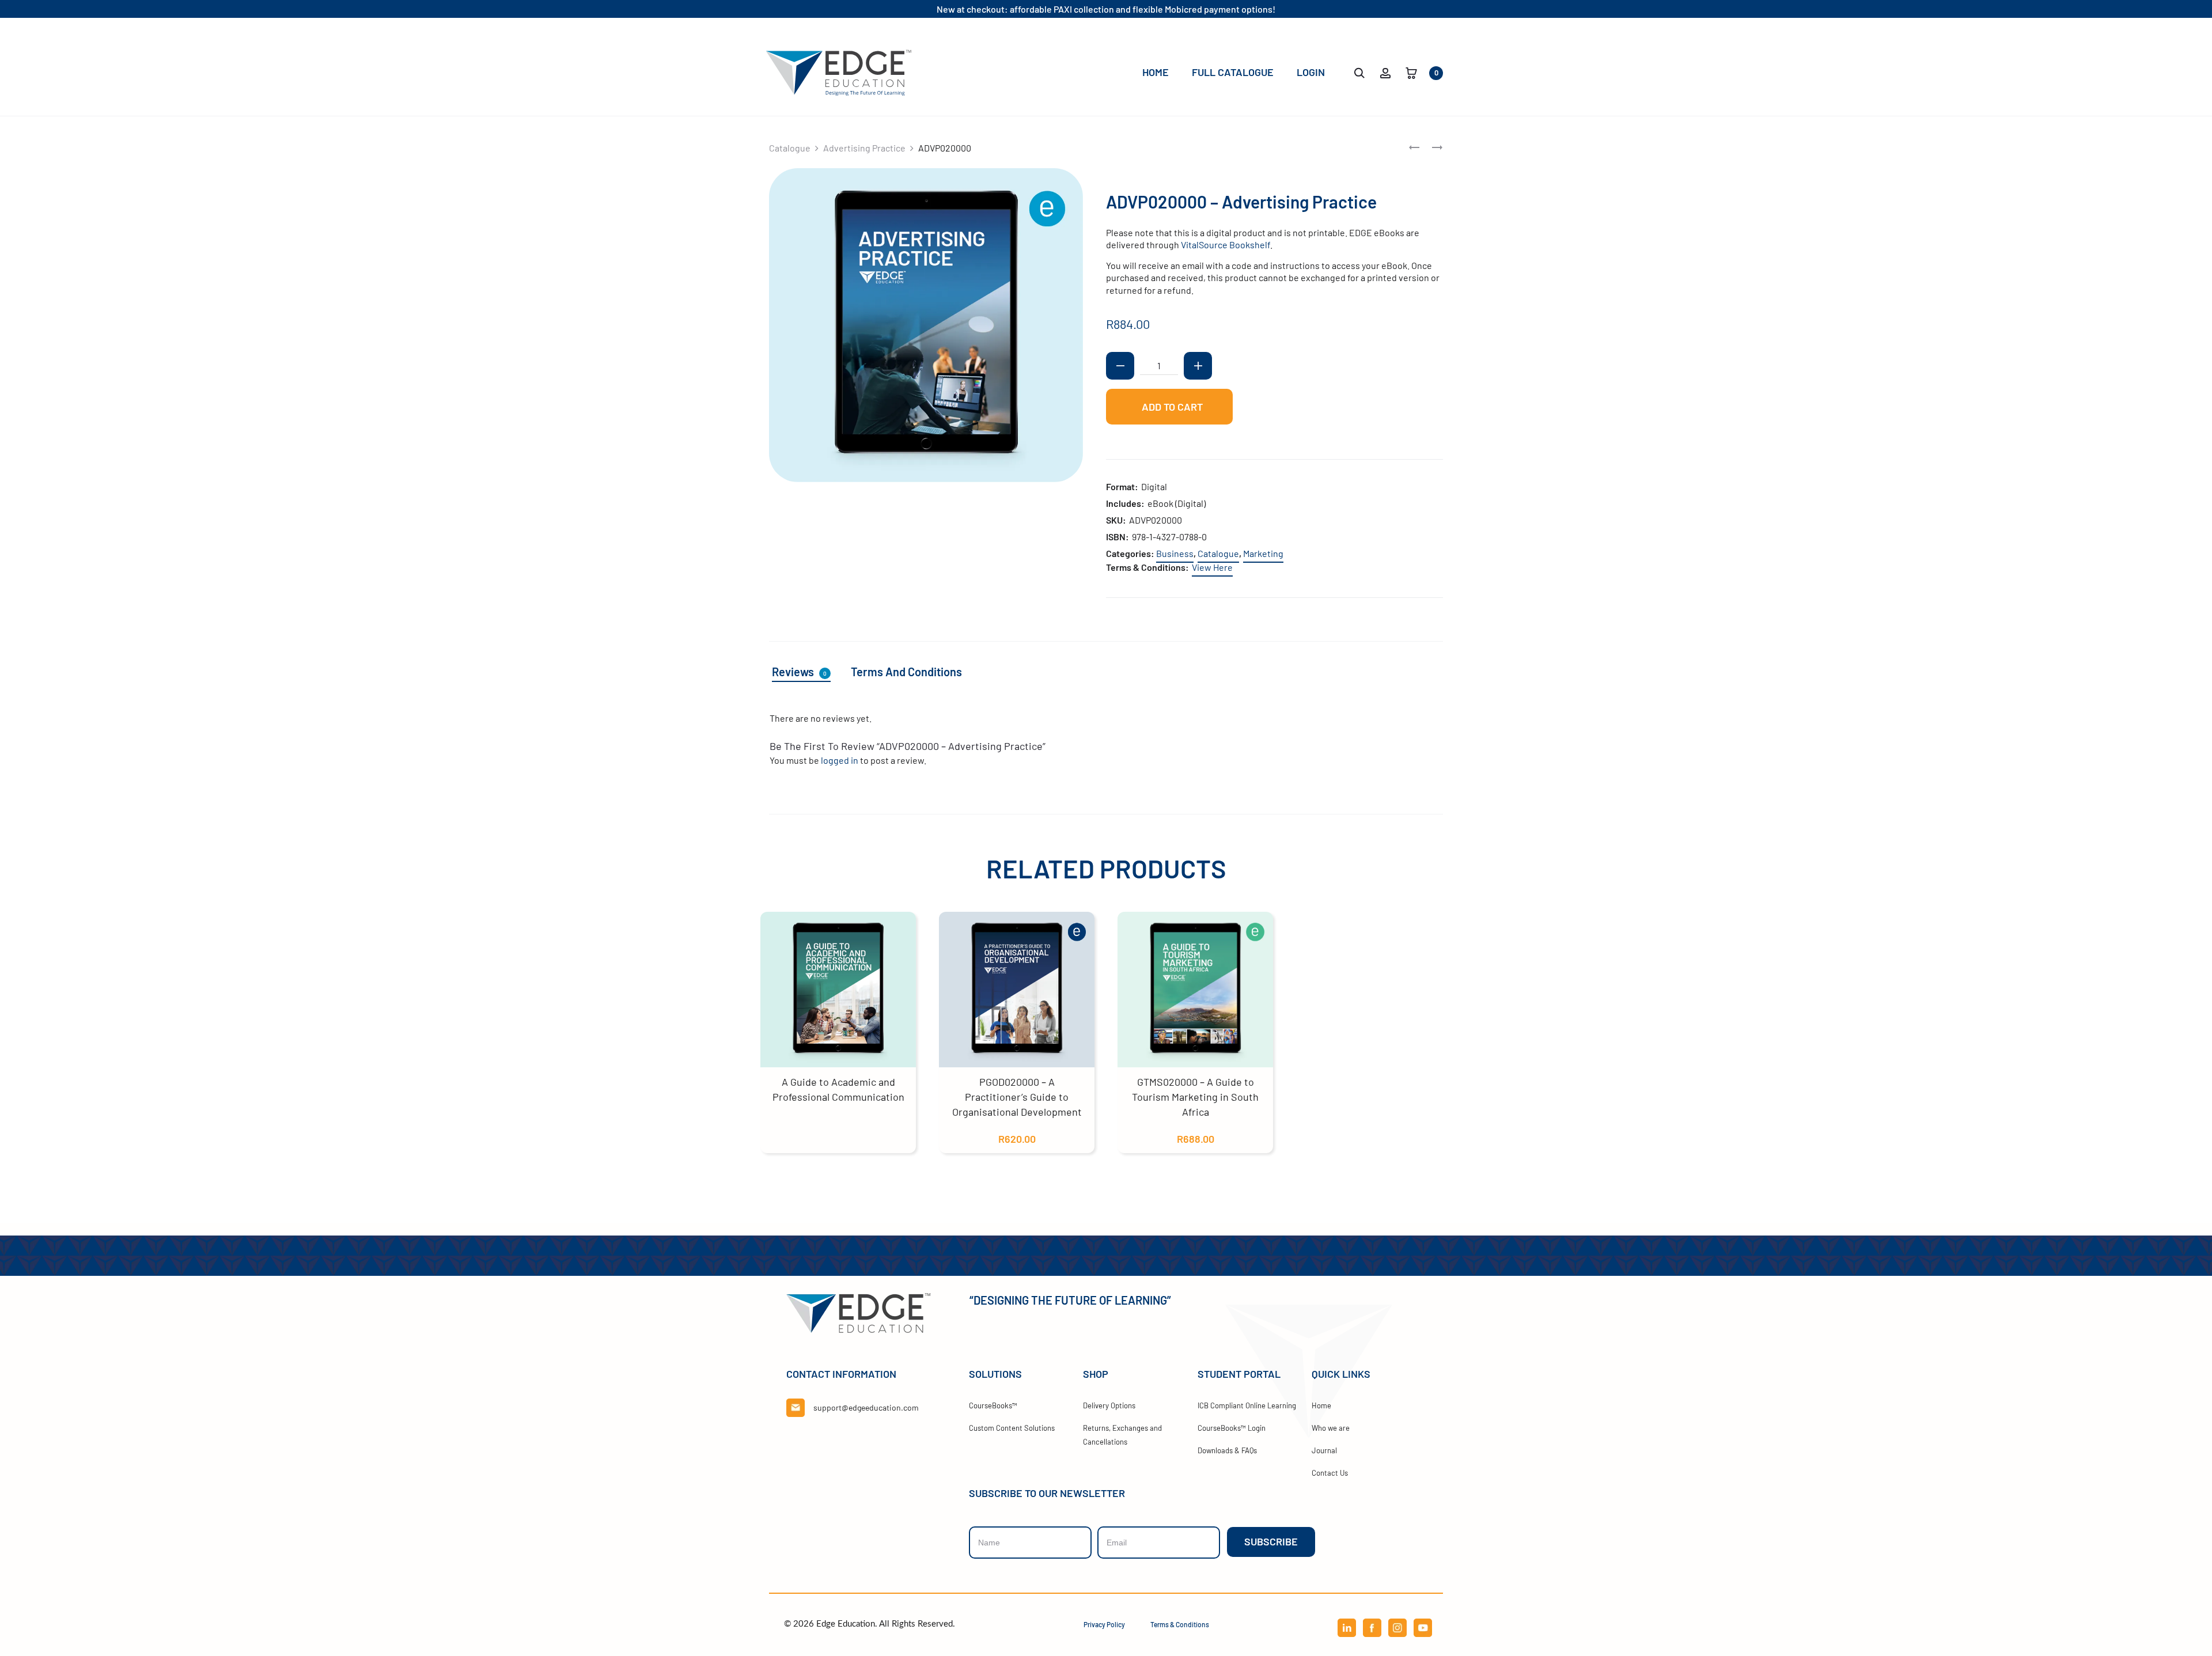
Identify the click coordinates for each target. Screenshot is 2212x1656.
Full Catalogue (1233, 72)
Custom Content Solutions (1012, 1428)
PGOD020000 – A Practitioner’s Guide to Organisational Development (1017, 1097)
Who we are (1331, 1428)
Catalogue (790, 148)
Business (1175, 553)
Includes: (1125, 503)
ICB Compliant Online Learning (1247, 1405)
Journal (1324, 1450)
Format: (1122, 486)
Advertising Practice (864, 148)
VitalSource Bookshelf (1226, 245)
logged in (840, 760)
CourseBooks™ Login (1232, 1428)
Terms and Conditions (906, 672)
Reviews (799, 672)
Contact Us (1330, 1473)
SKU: (1116, 520)
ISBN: (1118, 537)
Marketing (1263, 553)
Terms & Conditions (1180, 1624)
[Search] (1359, 72)
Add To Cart (1171, 407)
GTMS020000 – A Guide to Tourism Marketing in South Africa (1195, 1097)
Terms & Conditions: (1147, 567)
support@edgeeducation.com (866, 1407)
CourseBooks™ (993, 1405)
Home (1156, 72)
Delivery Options (1109, 1405)
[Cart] (1411, 72)
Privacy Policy (1104, 1624)
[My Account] (1385, 72)
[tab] (808, 672)
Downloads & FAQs (1227, 1450)
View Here (1212, 567)
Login (1311, 72)
